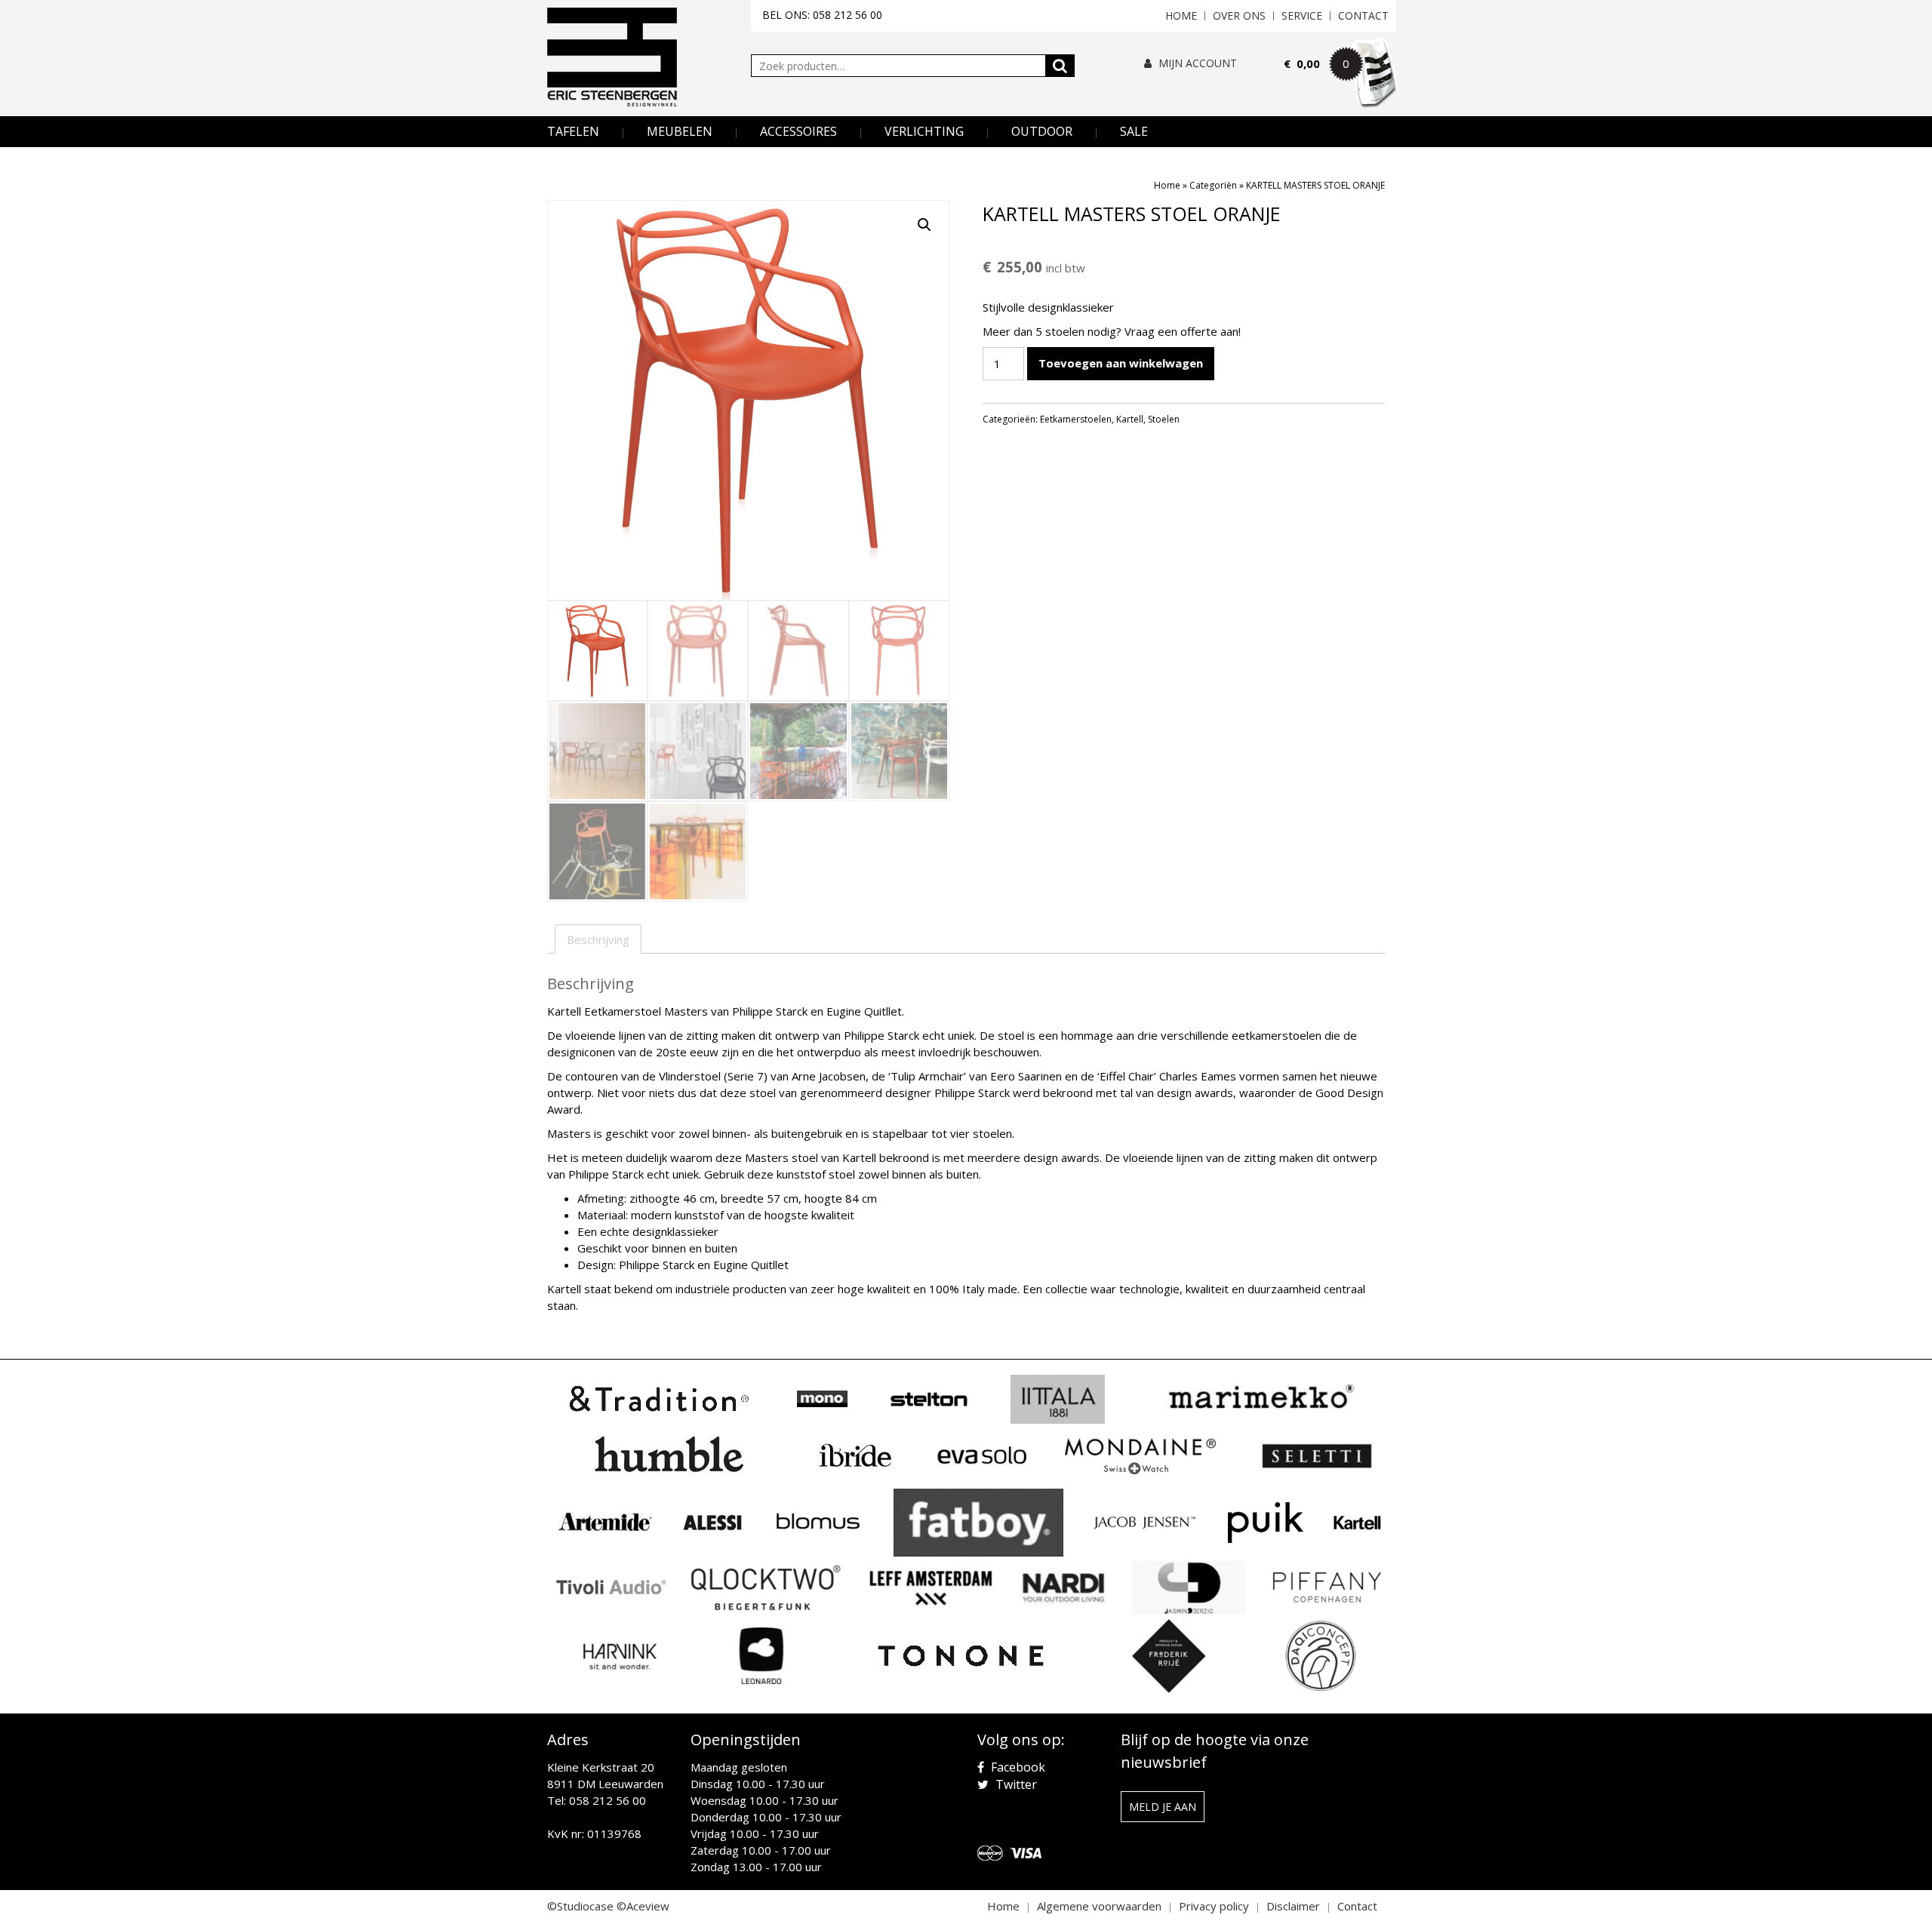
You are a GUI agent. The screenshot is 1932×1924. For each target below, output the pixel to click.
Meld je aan (1163, 1807)
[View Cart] (1340, 85)
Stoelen (1164, 419)
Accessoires (798, 131)
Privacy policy (1214, 1906)
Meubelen (680, 131)
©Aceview (643, 1906)
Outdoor (1042, 131)
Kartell (1130, 419)
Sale (1134, 131)
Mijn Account (1196, 63)
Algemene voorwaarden (1099, 1906)
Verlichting (924, 131)
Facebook (1017, 1767)
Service (1302, 15)
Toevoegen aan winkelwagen (1121, 363)
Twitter (1015, 1784)
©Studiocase (580, 1906)
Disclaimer (1293, 1906)
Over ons (1239, 15)
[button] (924, 225)
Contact (1363, 15)
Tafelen (573, 131)
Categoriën (1213, 185)
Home (1181, 15)
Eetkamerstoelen (1076, 419)
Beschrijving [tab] (598, 939)
